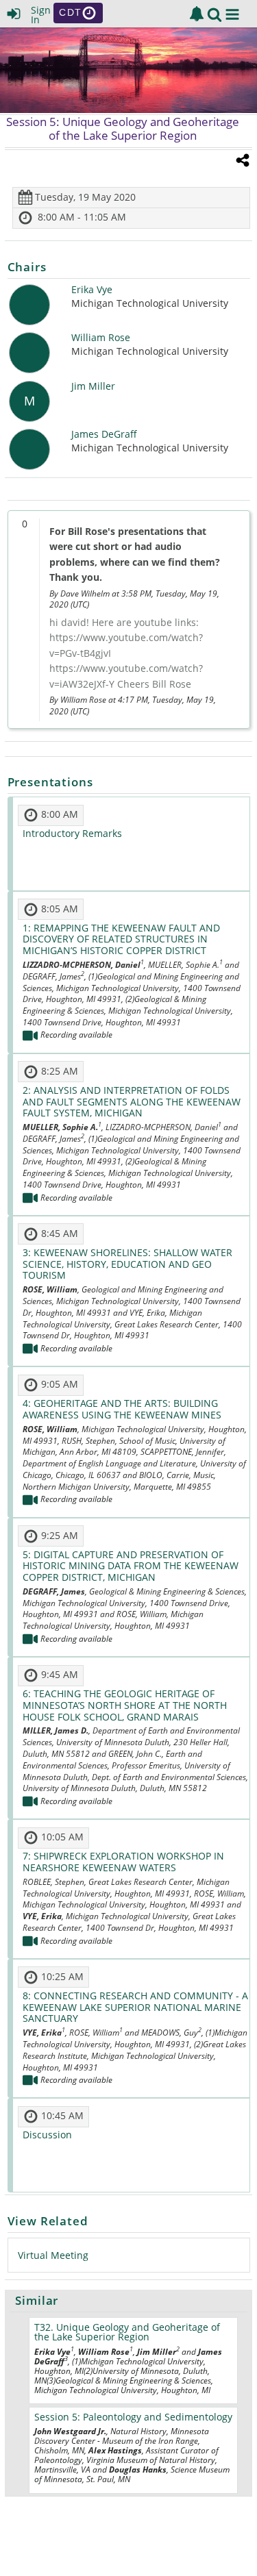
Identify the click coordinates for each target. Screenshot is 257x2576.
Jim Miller (93, 387)
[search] (215, 13)
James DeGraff (104, 435)
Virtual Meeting (53, 2255)
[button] (232, 14)
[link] (197, 14)
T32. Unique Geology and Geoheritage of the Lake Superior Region (127, 2332)
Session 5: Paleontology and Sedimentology (133, 2417)
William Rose (101, 338)
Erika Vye (92, 290)
